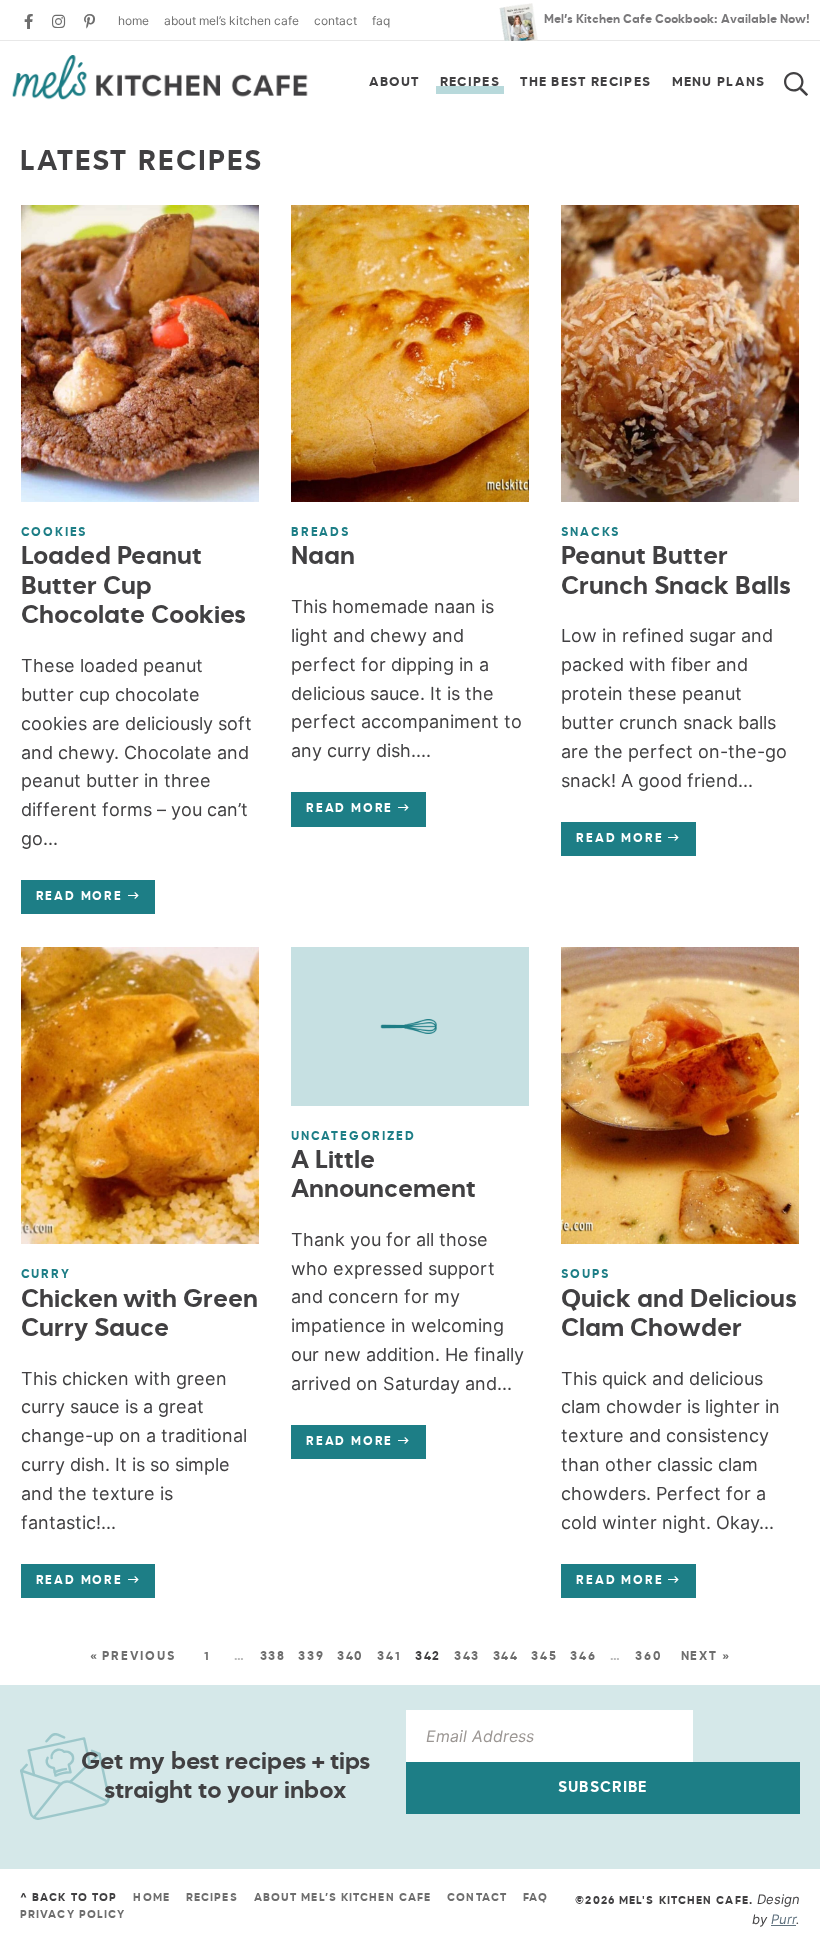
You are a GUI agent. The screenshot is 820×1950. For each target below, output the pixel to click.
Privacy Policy (72, 1914)
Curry (46, 1275)
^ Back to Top (68, 1897)
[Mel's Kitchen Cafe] (160, 77)
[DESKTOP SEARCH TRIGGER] (808, 78)
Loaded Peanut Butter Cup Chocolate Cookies (133, 587)
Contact (335, 20)
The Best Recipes (585, 82)
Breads (320, 533)
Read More (72, 902)
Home (133, 20)
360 (648, 1657)
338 (273, 1657)
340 (350, 1657)
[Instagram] (58, 21)
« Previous (133, 1657)
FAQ (381, 20)
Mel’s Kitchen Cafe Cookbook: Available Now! (677, 20)
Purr (783, 1919)
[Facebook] (28, 21)
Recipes (470, 82)
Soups (585, 1275)
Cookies (54, 533)
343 (467, 1657)
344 (506, 1657)
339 (311, 1657)
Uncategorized (353, 1137)
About (394, 82)
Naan (323, 557)
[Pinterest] (89, 21)
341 (389, 1657)
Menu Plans (719, 82)
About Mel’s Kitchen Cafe (231, 20)
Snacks (590, 533)
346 (583, 1657)
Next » (706, 1657)
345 (544, 1657)
